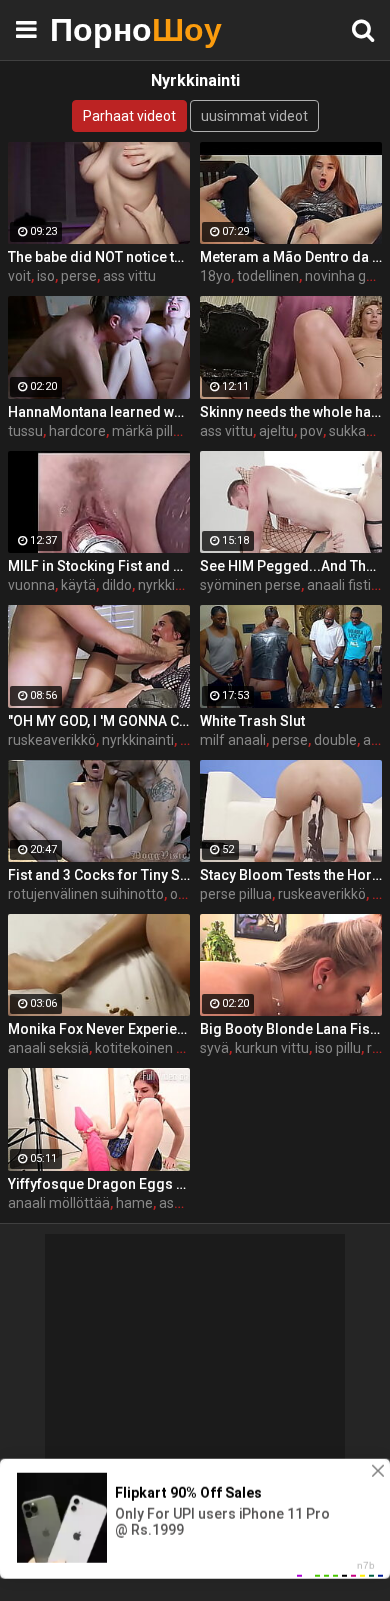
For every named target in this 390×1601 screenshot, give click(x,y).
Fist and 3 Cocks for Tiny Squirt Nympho (99, 875)
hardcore (77, 431)
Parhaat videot (129, 116)
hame (134, 1203)
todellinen (268, 276)
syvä (214, 1048)
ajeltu (276, 431)
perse (79, 276)
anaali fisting (347, 585)
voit (19, 276)
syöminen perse (250, 585)
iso (46, 276)
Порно (100, 29)
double (335, 740)
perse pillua (236, 894)
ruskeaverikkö (52, 740)
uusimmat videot (254, 116)
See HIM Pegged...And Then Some (291, 566)
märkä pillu (146, 431)
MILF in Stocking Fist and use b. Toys (99, 566)
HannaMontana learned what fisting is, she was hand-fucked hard (99, 412)
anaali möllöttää (59, 1203)
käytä (78, 585)
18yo (215, 276)
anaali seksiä (48, 1048)
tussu (25, 431)
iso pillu (338, 1048)
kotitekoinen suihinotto (167, 1048)
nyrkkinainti (174, 585)
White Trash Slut (252, 721)
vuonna (31, 585)
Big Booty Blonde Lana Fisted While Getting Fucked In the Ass (291, 1029)
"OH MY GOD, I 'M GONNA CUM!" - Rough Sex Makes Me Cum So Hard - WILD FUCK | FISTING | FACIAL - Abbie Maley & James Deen (99, 721)
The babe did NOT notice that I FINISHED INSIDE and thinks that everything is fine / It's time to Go (99, 257)
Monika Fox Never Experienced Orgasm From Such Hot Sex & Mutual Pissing (99, 1029)
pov (311, 431)
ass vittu (129, 276)
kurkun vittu (272, 1048)
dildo (117, 585)
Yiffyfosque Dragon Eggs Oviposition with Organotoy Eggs (99, 1184)
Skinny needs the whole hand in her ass (291, 412)
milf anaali (233, 740)
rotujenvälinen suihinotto (86, 894)
